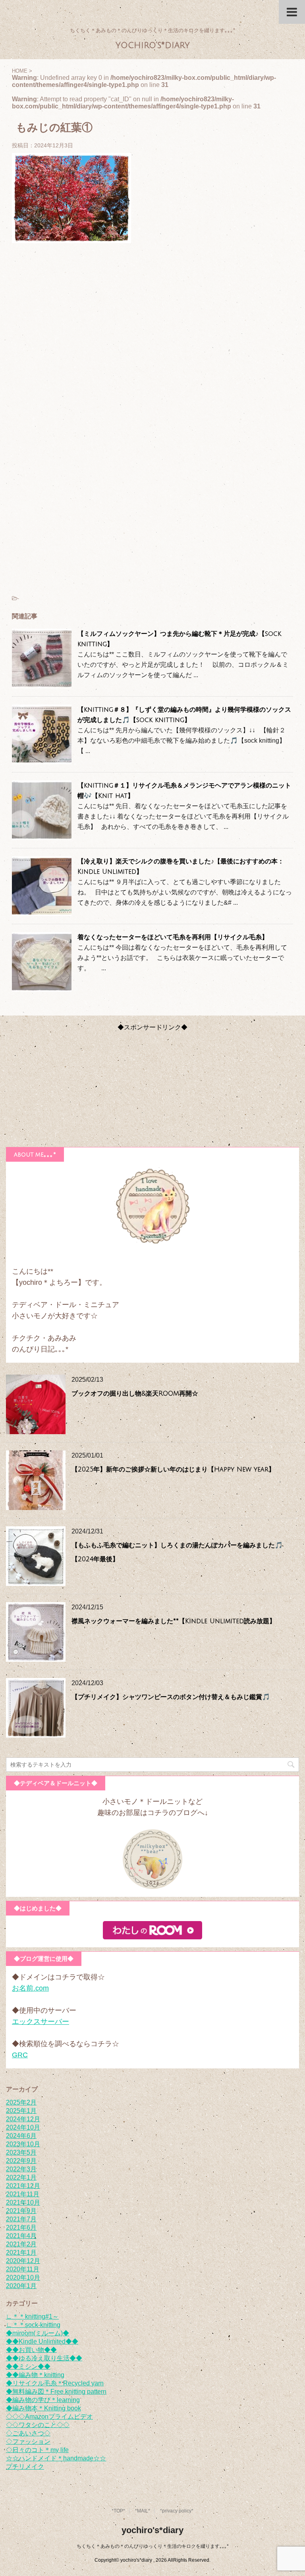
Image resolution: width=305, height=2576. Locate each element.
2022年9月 (21, 2161)
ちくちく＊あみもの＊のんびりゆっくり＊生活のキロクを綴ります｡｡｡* (153, 2546)
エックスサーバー (41, 2022)
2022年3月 (21, 2169)
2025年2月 (21, 2102)
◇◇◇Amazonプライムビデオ (49, 2417)
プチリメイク (25, 2467)
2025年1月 (21, 2111)
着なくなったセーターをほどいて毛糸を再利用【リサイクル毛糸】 (173, 937)
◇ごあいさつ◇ (28, 2433)
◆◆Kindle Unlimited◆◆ (42, 2341)
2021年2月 (21, 2244)
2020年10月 (23, 2278)
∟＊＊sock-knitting (33, 2325)
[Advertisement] (152, 338)
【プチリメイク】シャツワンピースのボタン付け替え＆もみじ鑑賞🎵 (171, 1697)
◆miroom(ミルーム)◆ (38, 2333)
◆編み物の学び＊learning (43, 2400)
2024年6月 (21, 2136)
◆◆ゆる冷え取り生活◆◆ (44, 2358)
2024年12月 (23, 2119)
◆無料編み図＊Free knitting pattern (56, 2392)
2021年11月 (23, 2194)
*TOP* (118, 2511)
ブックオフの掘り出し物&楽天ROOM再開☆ (135, 1394)
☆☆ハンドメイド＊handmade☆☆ (56, 2458)
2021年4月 (21, 2236)
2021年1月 (21, 2253)
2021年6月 (21, 2227)
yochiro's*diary (153, 45)
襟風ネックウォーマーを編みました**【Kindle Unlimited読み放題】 (174, 1621)
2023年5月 (21, 2152)
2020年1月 (21, 2286)
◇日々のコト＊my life (37, 2450)
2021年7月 (21, 2219)
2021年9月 (21, 2211)
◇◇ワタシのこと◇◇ (38, 2425)
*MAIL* (143, 2511)
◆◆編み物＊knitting (35, 2375)
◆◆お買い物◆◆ (31, 2350)
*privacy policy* (177, 2511)
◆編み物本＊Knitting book (43, 2408)
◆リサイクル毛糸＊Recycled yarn (55, 2383)
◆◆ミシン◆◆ (28, 2366)
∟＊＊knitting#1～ (32, 2316)
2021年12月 (23, 2186)
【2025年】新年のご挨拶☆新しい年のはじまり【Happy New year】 (173, 1470)
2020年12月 (23, 2261)
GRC (20, 2055)
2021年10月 (23, 2202)
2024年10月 (23, 2127)
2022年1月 (21, 2177)
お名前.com (30, 1988)
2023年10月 (23, 2144)
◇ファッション (28, 2442)
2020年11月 (23, 2269)
